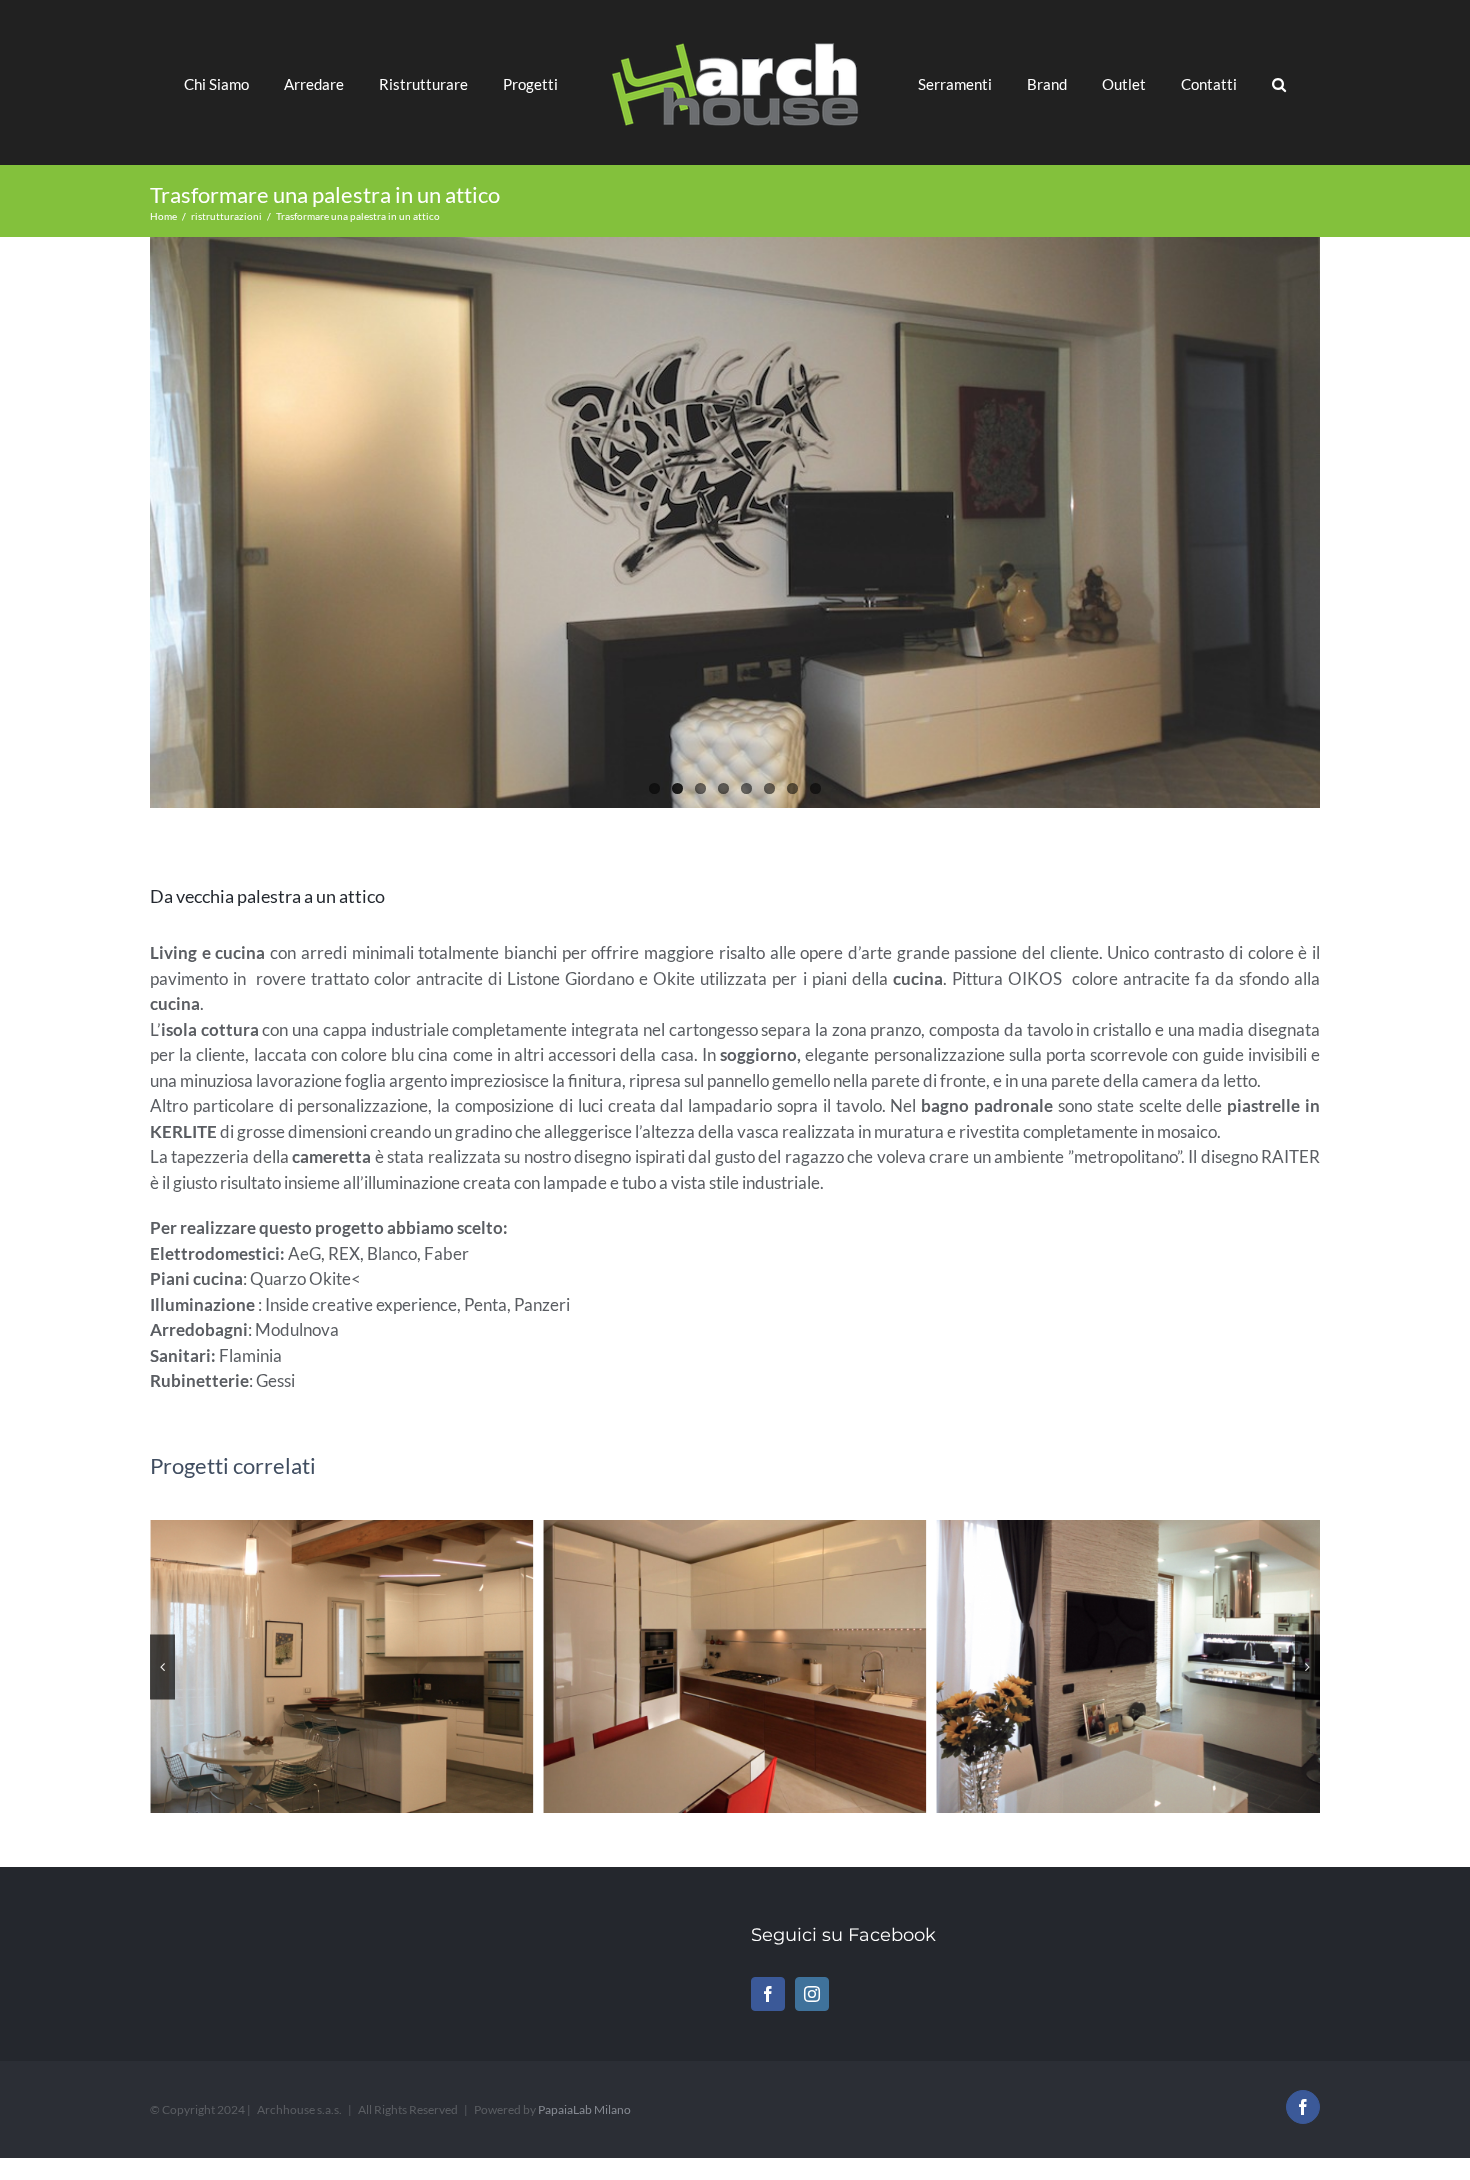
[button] (1222, 83)
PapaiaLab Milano (584, 2109)
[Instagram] (812, 1994)
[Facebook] (768, 1994)
